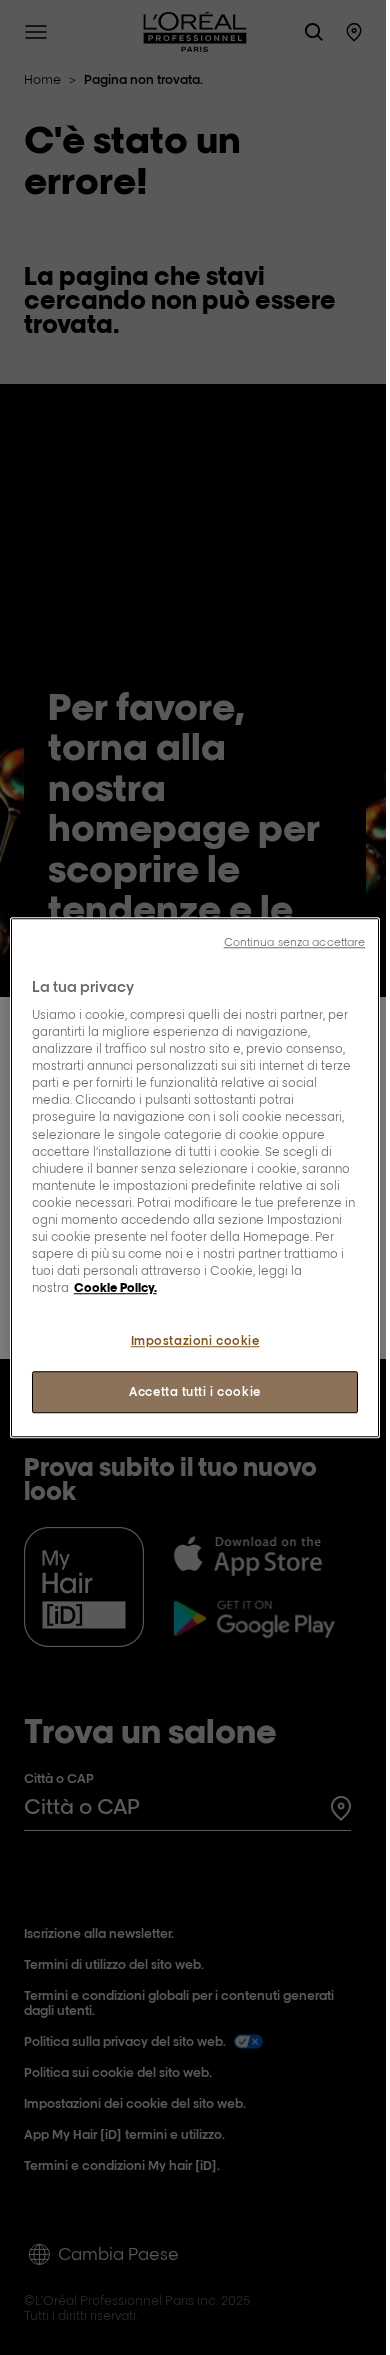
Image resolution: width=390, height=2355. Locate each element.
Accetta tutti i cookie (195, 1391)
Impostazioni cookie (195, 1340)
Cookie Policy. (115, 1287)
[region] (195, 1178)
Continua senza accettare (295, 942)
